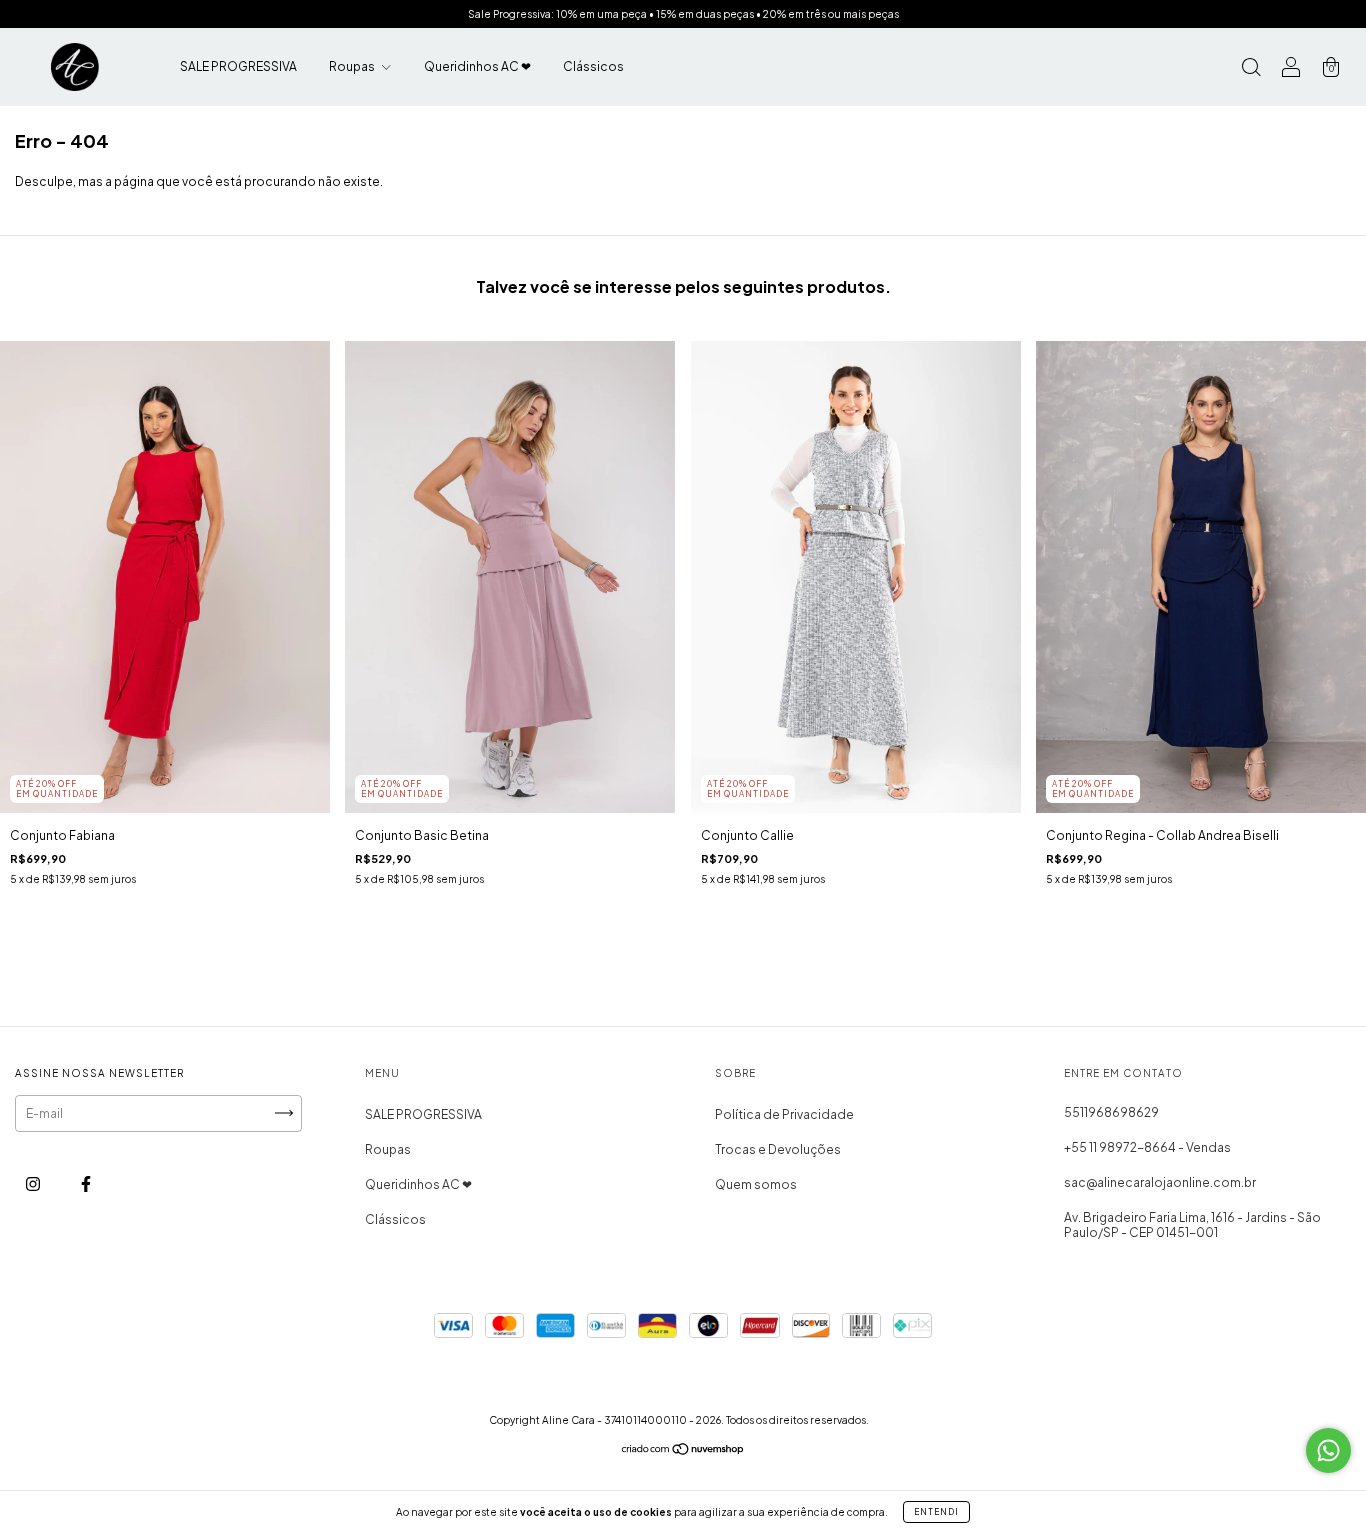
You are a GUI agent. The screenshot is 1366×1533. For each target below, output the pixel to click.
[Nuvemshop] (683, 1450)
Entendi (936, 1512)
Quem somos (756, 1184)
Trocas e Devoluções (778, 1149)
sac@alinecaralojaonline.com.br (1160, 1182)
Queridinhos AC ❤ (477, 66)
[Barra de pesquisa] (1251, 69)
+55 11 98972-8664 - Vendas (1147, 1147)
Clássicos (593, 66)
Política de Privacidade (784, 1114)
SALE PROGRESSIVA (238, 66)
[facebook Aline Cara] (86, 1183)
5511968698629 (1111, 1112)
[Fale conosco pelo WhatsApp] (1328, 1450)
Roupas (353, 66)
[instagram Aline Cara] (34, 1183)
